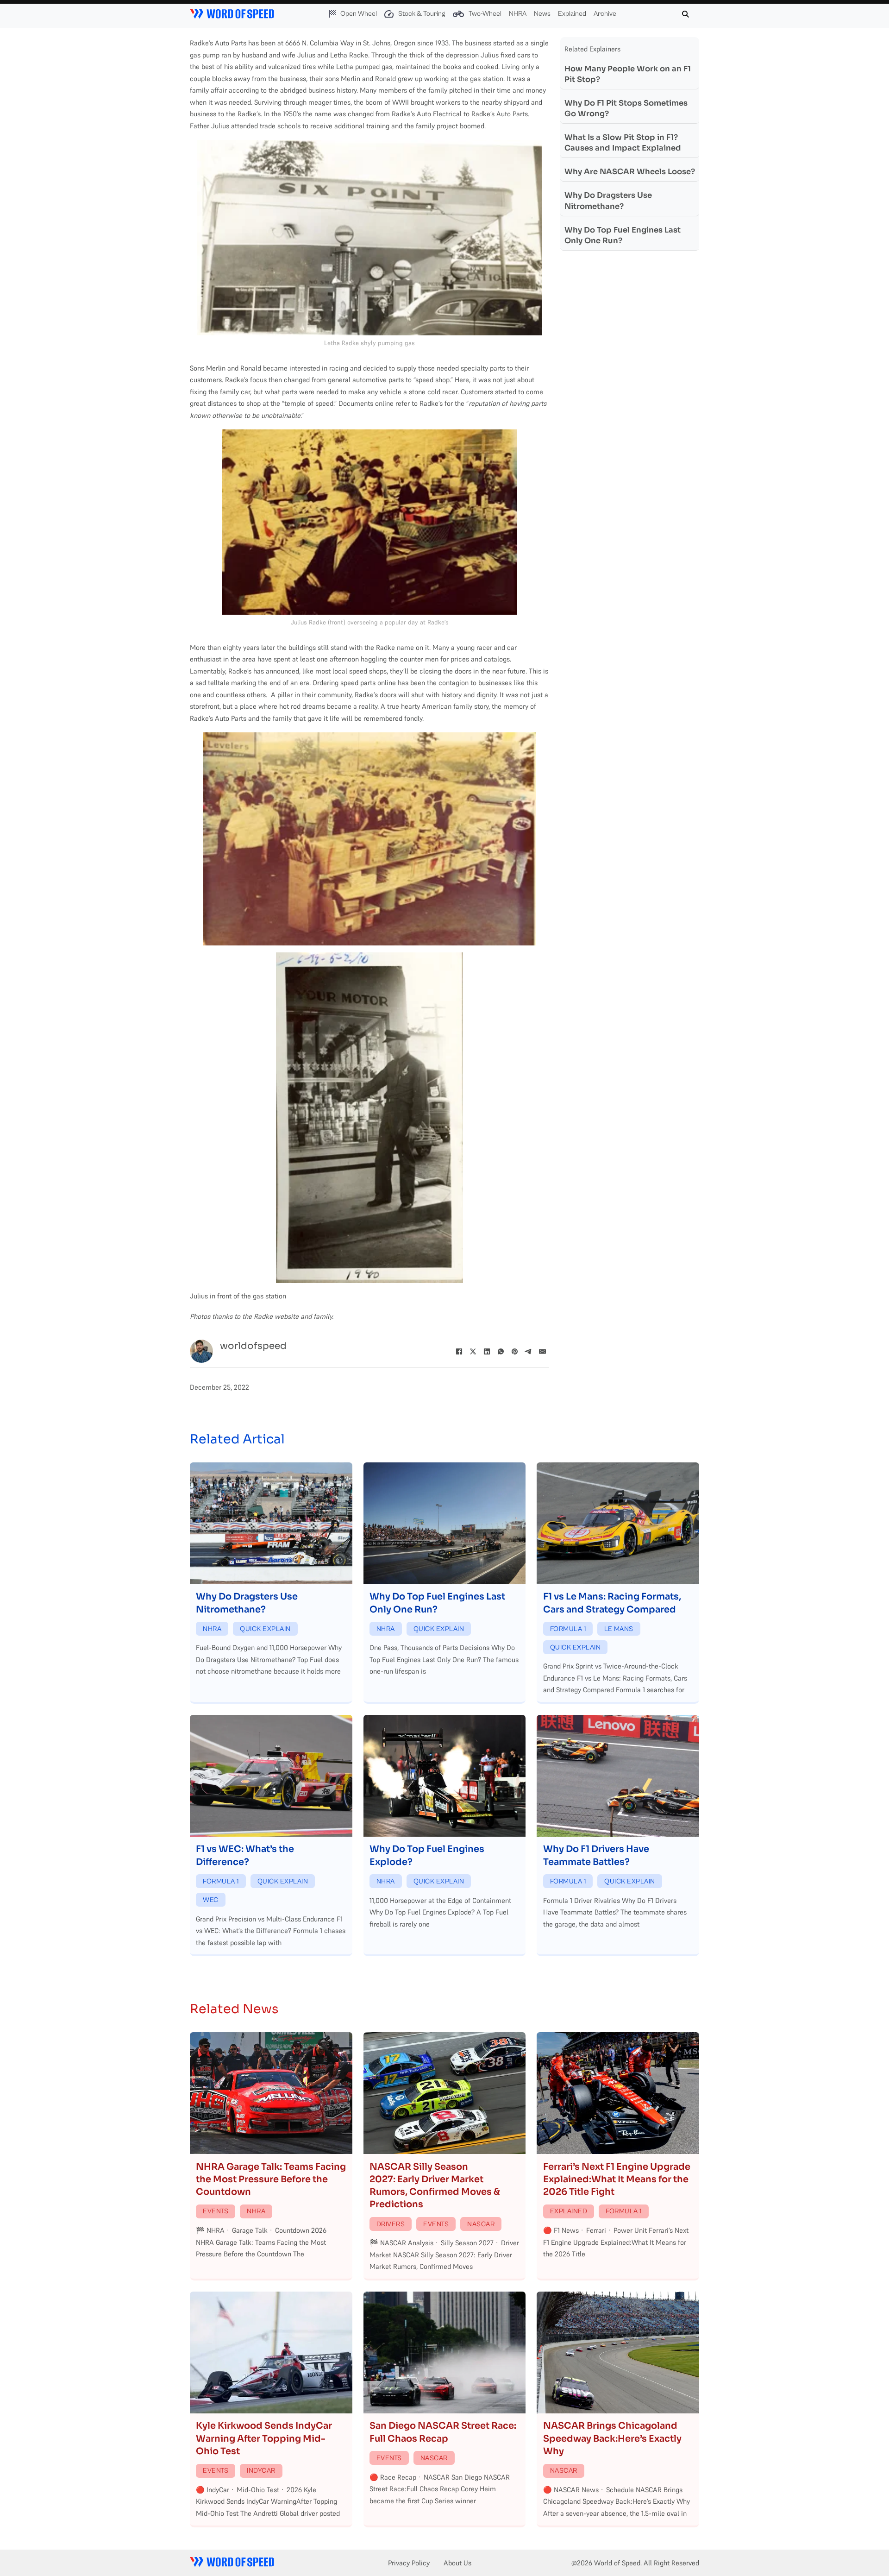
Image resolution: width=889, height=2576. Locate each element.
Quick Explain (265, 1629)
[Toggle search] (685, 14)
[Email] (542, 1351)
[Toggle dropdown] (332, 14)
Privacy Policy (409, 2563)
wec (211, 1900)
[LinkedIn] (487, 1351)
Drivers (391, 2224)
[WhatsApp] (501, 1351)
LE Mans (619, 1629)
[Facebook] (459, 1351)
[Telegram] (528, 1351)
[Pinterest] (514, 1351)
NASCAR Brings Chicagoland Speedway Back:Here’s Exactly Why (612, 2438)
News (542, 14)
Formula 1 (568, 1629)
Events (216, 2211)
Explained (572, 14)
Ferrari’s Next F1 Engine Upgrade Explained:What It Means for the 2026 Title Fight (617, 2179)
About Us (457, 2563)
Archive (605, 14)
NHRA (518, 14)
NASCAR (481, 2224)
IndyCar (261, 2471)
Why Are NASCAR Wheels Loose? (630, 172)
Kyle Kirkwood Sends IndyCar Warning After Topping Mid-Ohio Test (264, 2438)
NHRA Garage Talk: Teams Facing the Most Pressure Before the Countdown (271, 2179)
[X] (473, 1351)
